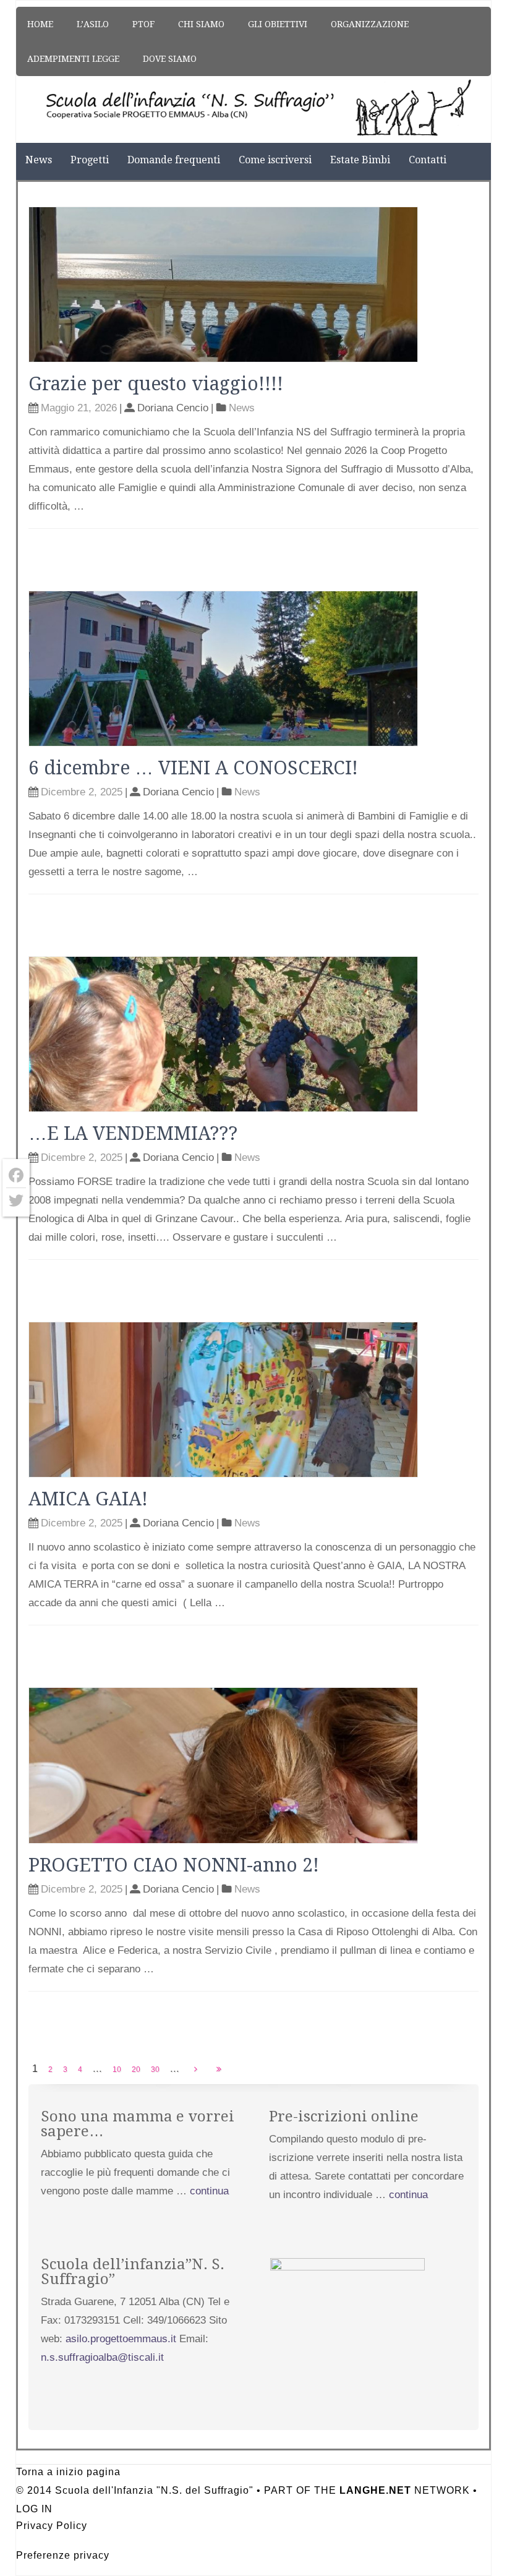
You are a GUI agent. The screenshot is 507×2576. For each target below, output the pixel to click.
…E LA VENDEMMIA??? (133, 1133)
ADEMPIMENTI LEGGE (73, 59)
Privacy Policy (52, 2526)
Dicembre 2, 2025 (82, 792)
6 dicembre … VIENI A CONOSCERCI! (193, 768)
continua (209, 2191)
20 (136, 2069)
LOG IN (34, 2509)
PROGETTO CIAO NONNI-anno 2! (174, 1865)
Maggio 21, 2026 (79, 408)
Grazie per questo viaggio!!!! (156, 384)
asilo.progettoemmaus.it (121, 2339)
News (39, 160)
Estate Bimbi (360, 160)
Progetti (90, 160)
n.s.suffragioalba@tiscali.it (102, 2357)
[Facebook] (16, 1175)
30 (155, 2069)
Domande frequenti (174, 160)
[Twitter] (16, 1200)
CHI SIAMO (201, 24)
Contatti (428, 160)
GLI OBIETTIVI (278, 24)
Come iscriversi (275, 160)
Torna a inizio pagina (68, 2472)
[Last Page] (219, 2069)
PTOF (143, 24)
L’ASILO (93, 24)
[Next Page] (196, 2069)
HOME (40, 24)
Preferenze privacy (63, 2555)
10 (117, 2069)
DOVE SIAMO (170, 59)
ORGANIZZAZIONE (370, 24)
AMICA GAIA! (88, 1499)
